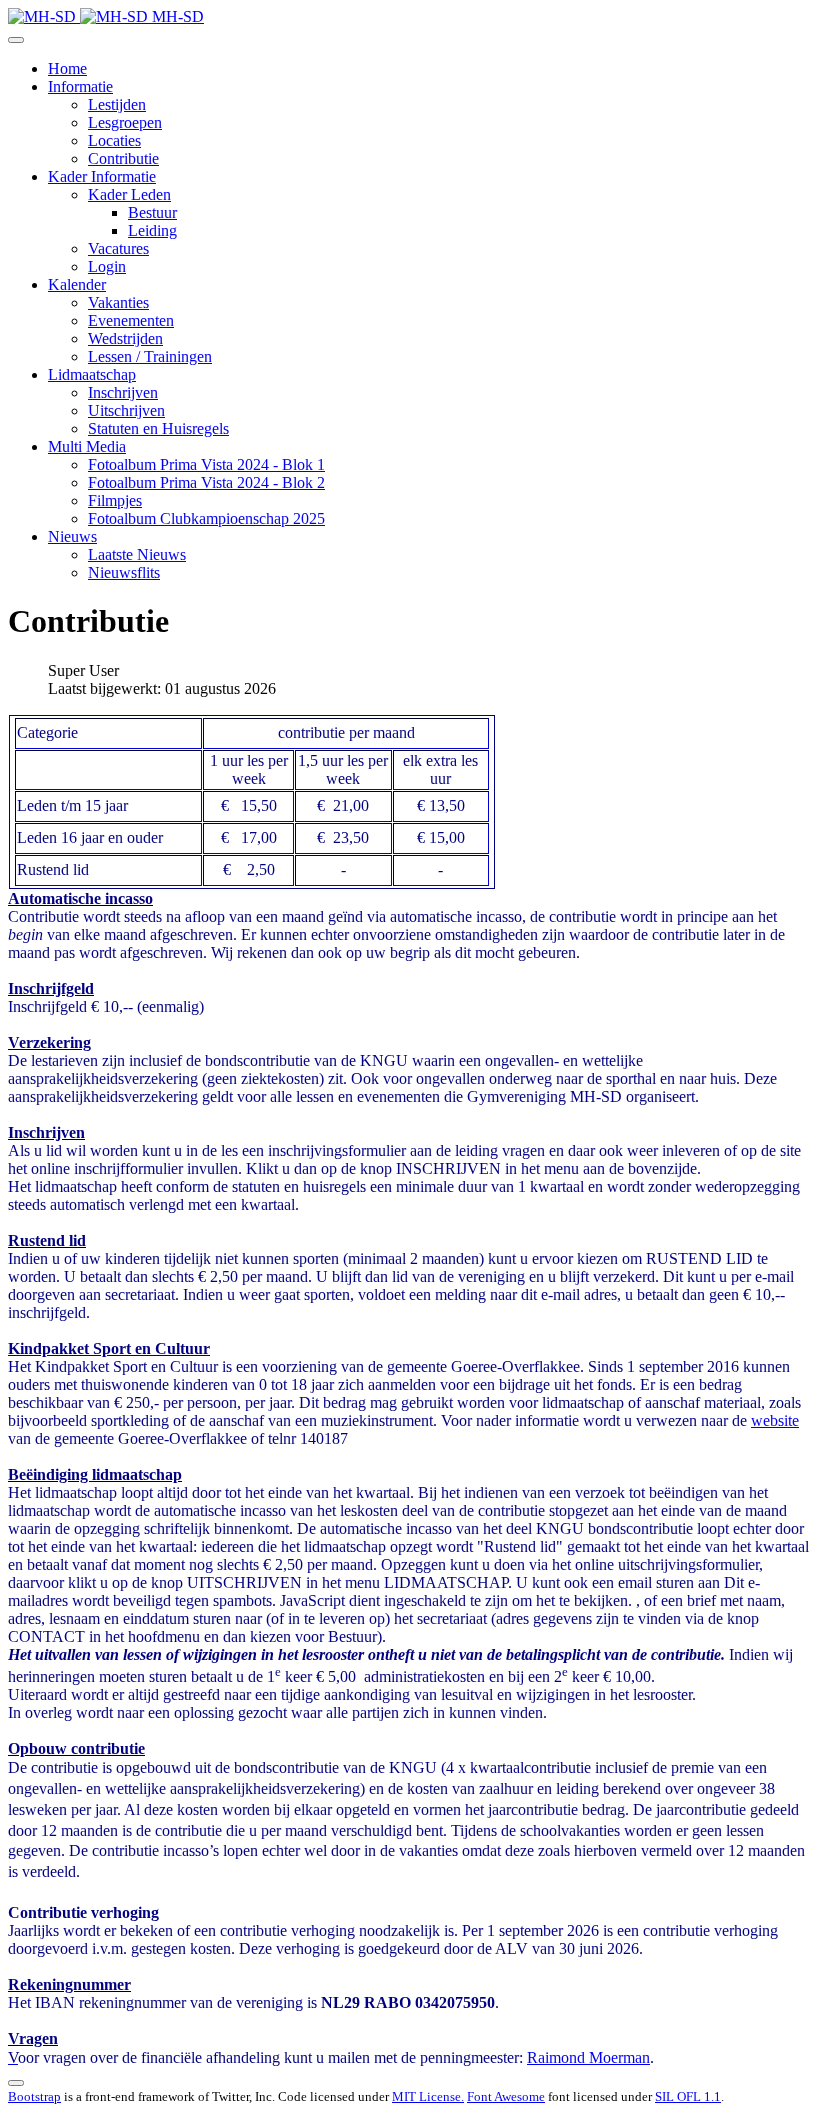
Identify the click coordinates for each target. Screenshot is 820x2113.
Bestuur (152, 212)
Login (107, 266)
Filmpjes (115, 500)
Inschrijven (123, 392)
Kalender (77, 284)
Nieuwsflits (124, 572)
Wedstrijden (125, 338)
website (775, 1420)
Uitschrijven (126, 410)
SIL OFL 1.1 (688, 2096)
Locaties (114, 140)
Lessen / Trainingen (150, 356)
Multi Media (87, 446)
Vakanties (118, 302)
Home (67, 68)
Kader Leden (129, 194)
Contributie (123, 158)
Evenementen (131, 320)
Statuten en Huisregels (158, 428)
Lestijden (117, 104)
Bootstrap (34, 2096)
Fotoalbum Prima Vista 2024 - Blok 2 (206, 482)
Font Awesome (506, 2096)
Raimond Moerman (588, 2057)
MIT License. (428, 2096)
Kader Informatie (102, 176)
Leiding (152, 230)
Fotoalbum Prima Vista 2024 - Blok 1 (206, 464)
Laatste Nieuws (137, 554)
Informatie (80, 86)
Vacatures (118, 248)
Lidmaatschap (92, 374)
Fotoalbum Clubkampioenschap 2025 (206, 518)
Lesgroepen (125, 122)
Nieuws (72, 536)
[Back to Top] (16, 2083)
